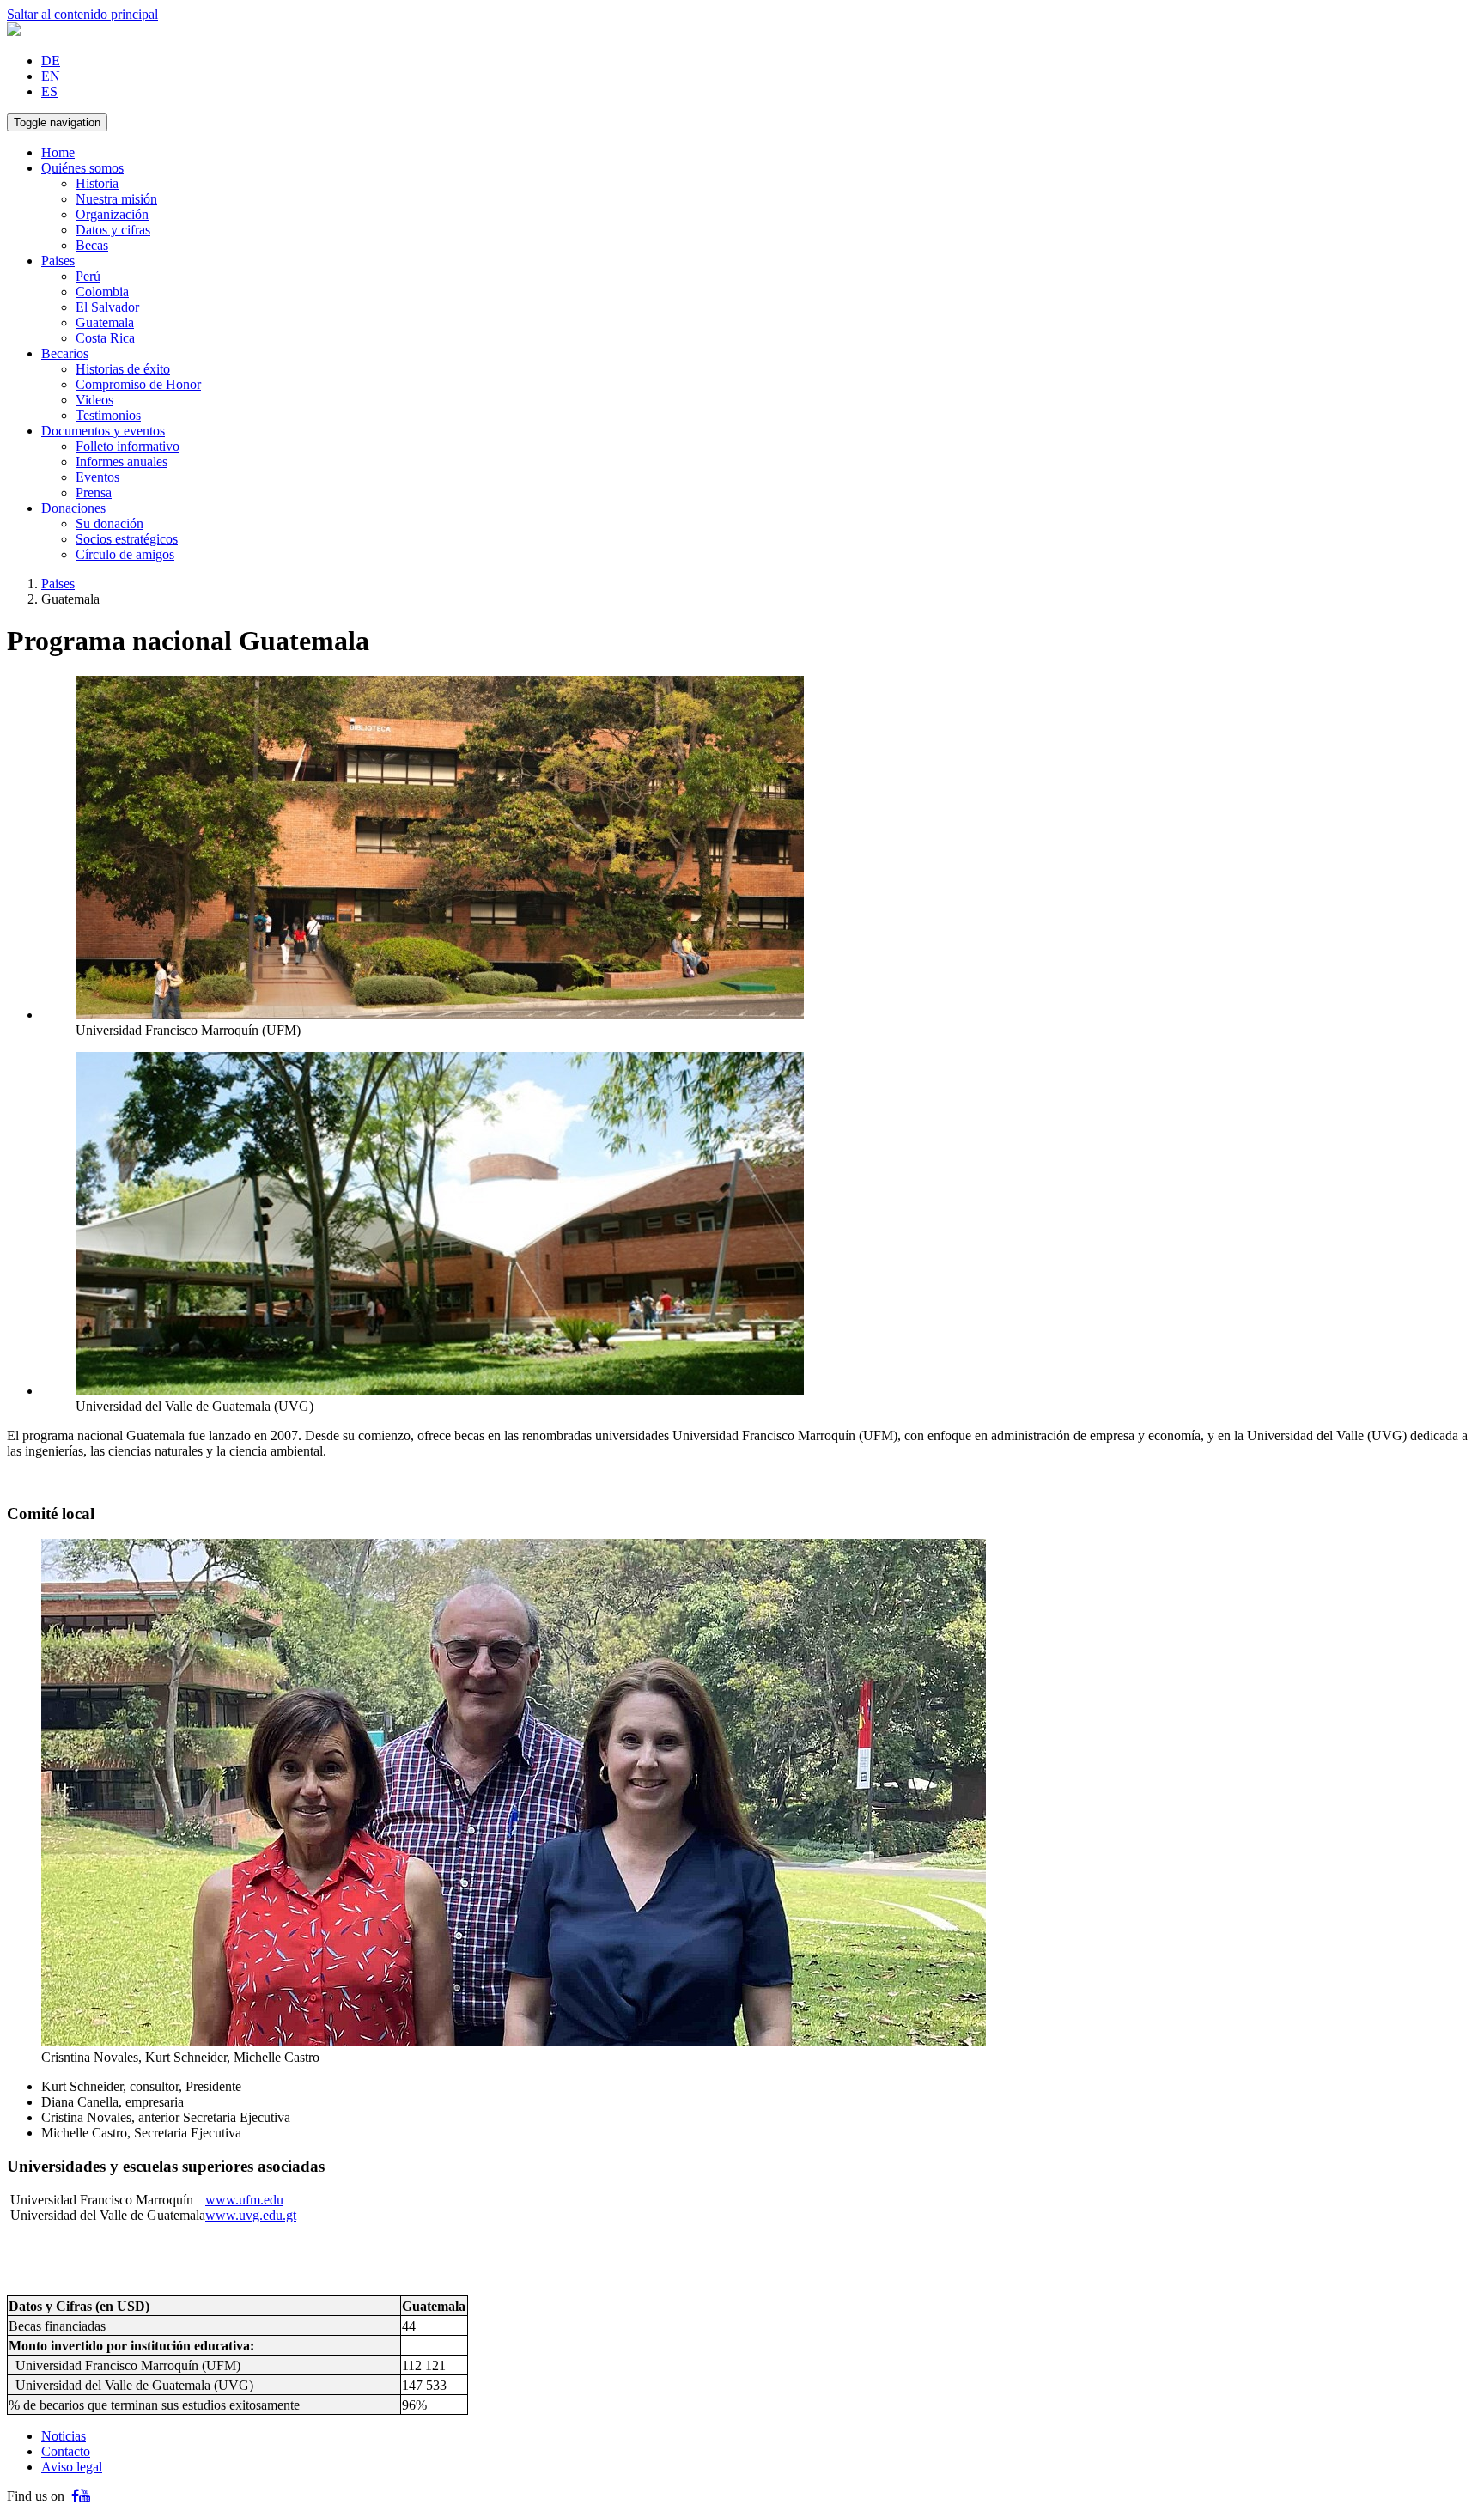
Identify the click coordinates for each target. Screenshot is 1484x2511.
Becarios (65, 353)
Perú (88, 276)
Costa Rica (105, 338)
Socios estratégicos (127, 539)
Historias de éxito (123, 369)
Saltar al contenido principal (82, 14)
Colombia (102, 292)
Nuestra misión (116, 199)
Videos (94, 400)
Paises (58, 261)
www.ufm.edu (244, 2200)
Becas (92, 245)
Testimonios (108, 415)
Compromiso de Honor (138, 384)
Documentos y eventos (103, 431)
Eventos (97, 477)
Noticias (64, 2436)
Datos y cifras (113, 230)
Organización (112, 214)
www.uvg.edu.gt (251, 2215)
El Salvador (107, 307)
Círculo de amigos (125, 554)
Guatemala (105, 322)
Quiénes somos (82, 168)
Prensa (94, 492)
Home (58, 152)
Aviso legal (72, 2467)
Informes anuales (122, 462)
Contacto (66, 2451)
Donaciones (73, 508)
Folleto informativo (128, 446)
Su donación (109, 523)
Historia (97, 183)
